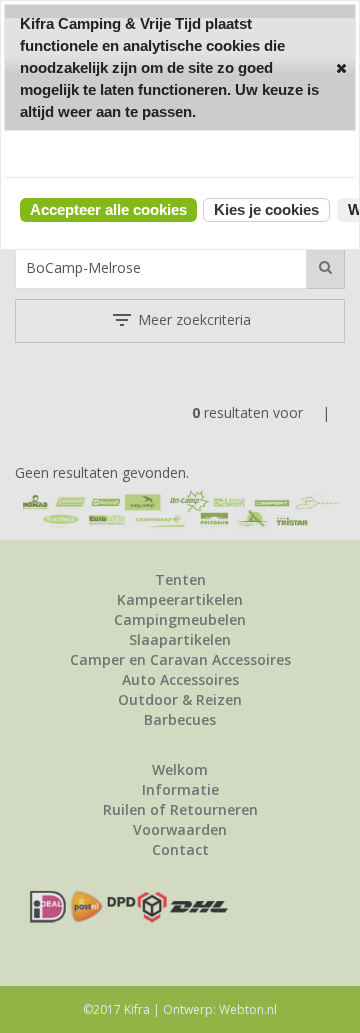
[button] (340, 67)
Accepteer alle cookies (108, 209)
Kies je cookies (266, 209)
